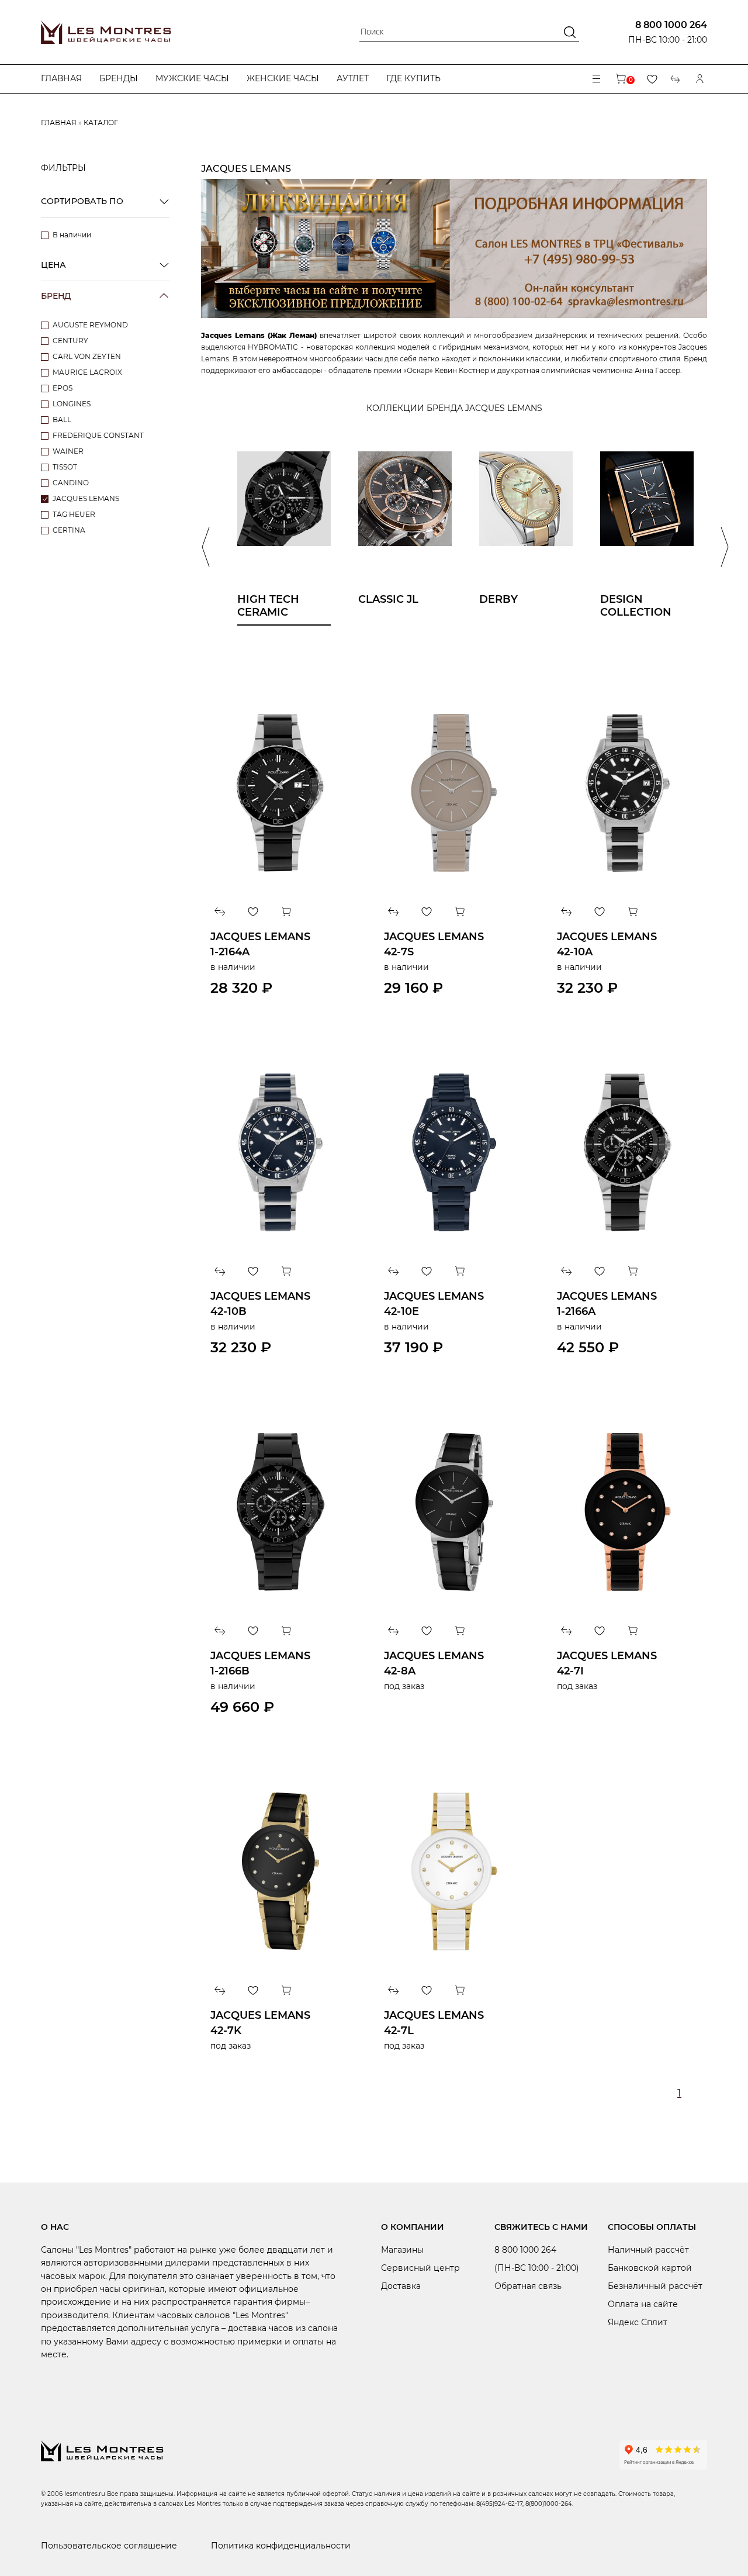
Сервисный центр (420, 2268)
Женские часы (283, 78)
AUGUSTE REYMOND (90, 325)
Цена (53, 265)
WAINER (68, 451)
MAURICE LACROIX (87, 372)
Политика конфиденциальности (281, 2546)
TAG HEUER (74, 514)
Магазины (402, 2250)
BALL (62, 419)
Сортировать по (82, 201)
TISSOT (65, 467)
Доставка (401, 2286)
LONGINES (72, 404)
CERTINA (69, 530)
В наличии (72, 235)
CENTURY (70, 341)
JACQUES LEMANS (86, 498)
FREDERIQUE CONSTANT (98, 435)
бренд (56, 296)
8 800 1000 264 (671, 25)
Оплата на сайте (643, 2304)
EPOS (63, 388)
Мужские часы (192, 78)
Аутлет (353, 78)
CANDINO (71, 483)
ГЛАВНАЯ (59, 122)
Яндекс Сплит (638, 2322)
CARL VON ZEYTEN (87, 356)
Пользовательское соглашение (109, 2546)
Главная (61, 78)
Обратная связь (528, 2286)
